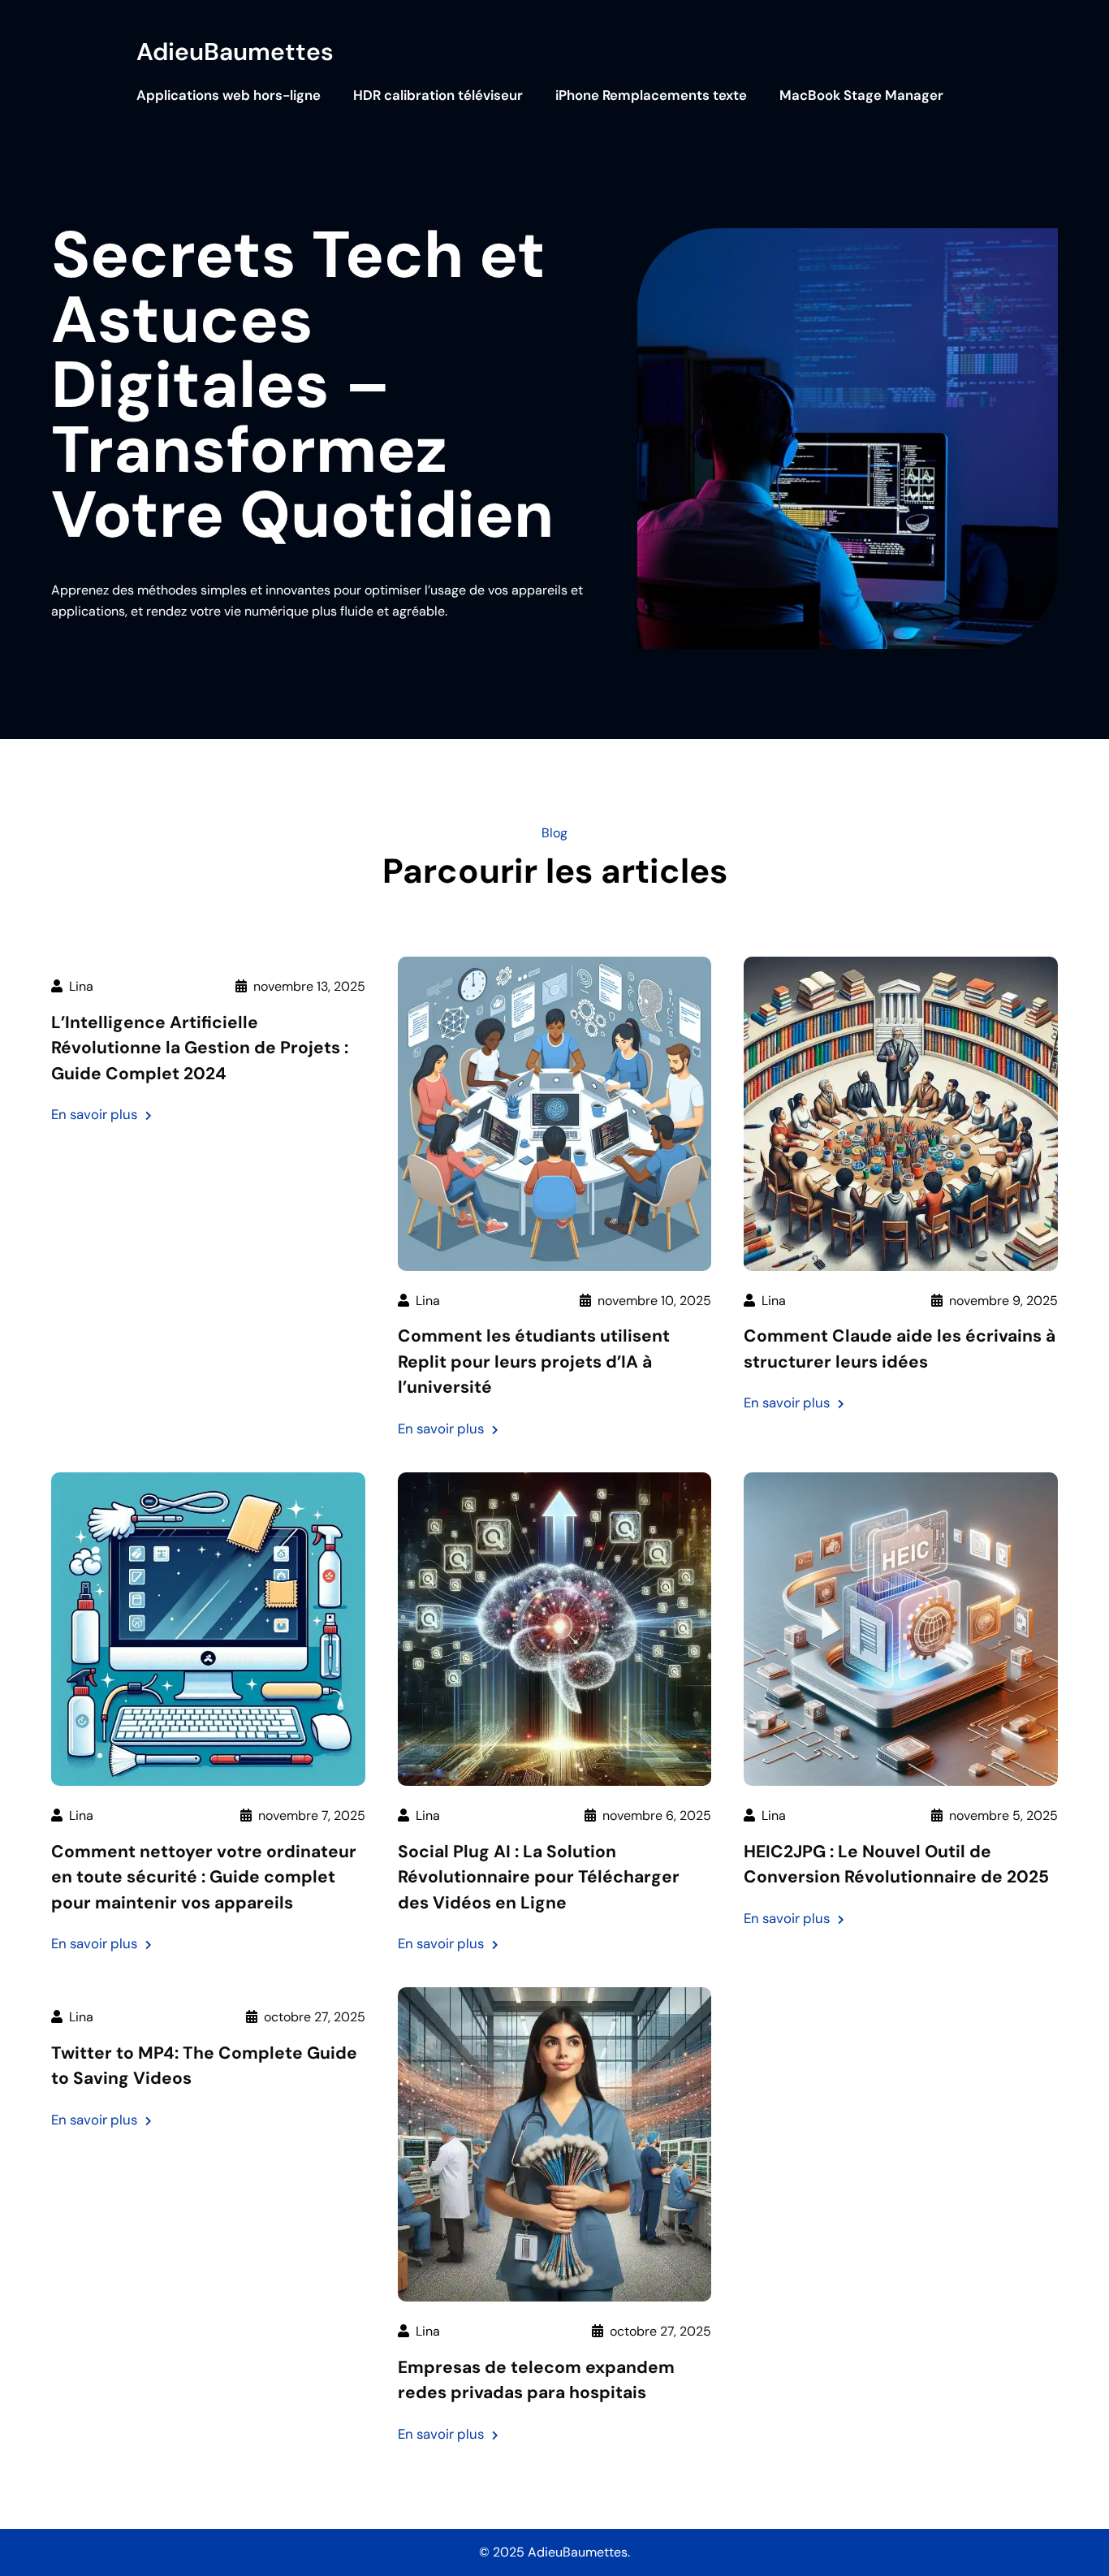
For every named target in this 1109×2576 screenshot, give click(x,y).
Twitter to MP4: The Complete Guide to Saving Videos (204, 2066)
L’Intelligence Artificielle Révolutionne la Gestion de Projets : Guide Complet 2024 (200, 1048)
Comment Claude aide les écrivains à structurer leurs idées (900, 1349)
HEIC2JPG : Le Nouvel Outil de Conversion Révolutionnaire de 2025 (896, 1865)
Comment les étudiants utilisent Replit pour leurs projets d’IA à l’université (534, 1361)
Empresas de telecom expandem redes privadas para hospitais (536, 2380)
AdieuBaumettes (235, 52)
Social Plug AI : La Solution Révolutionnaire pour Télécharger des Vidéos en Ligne (539, 1877)
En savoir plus (101, 1115)
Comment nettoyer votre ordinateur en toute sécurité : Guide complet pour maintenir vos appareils (204, 1877)
